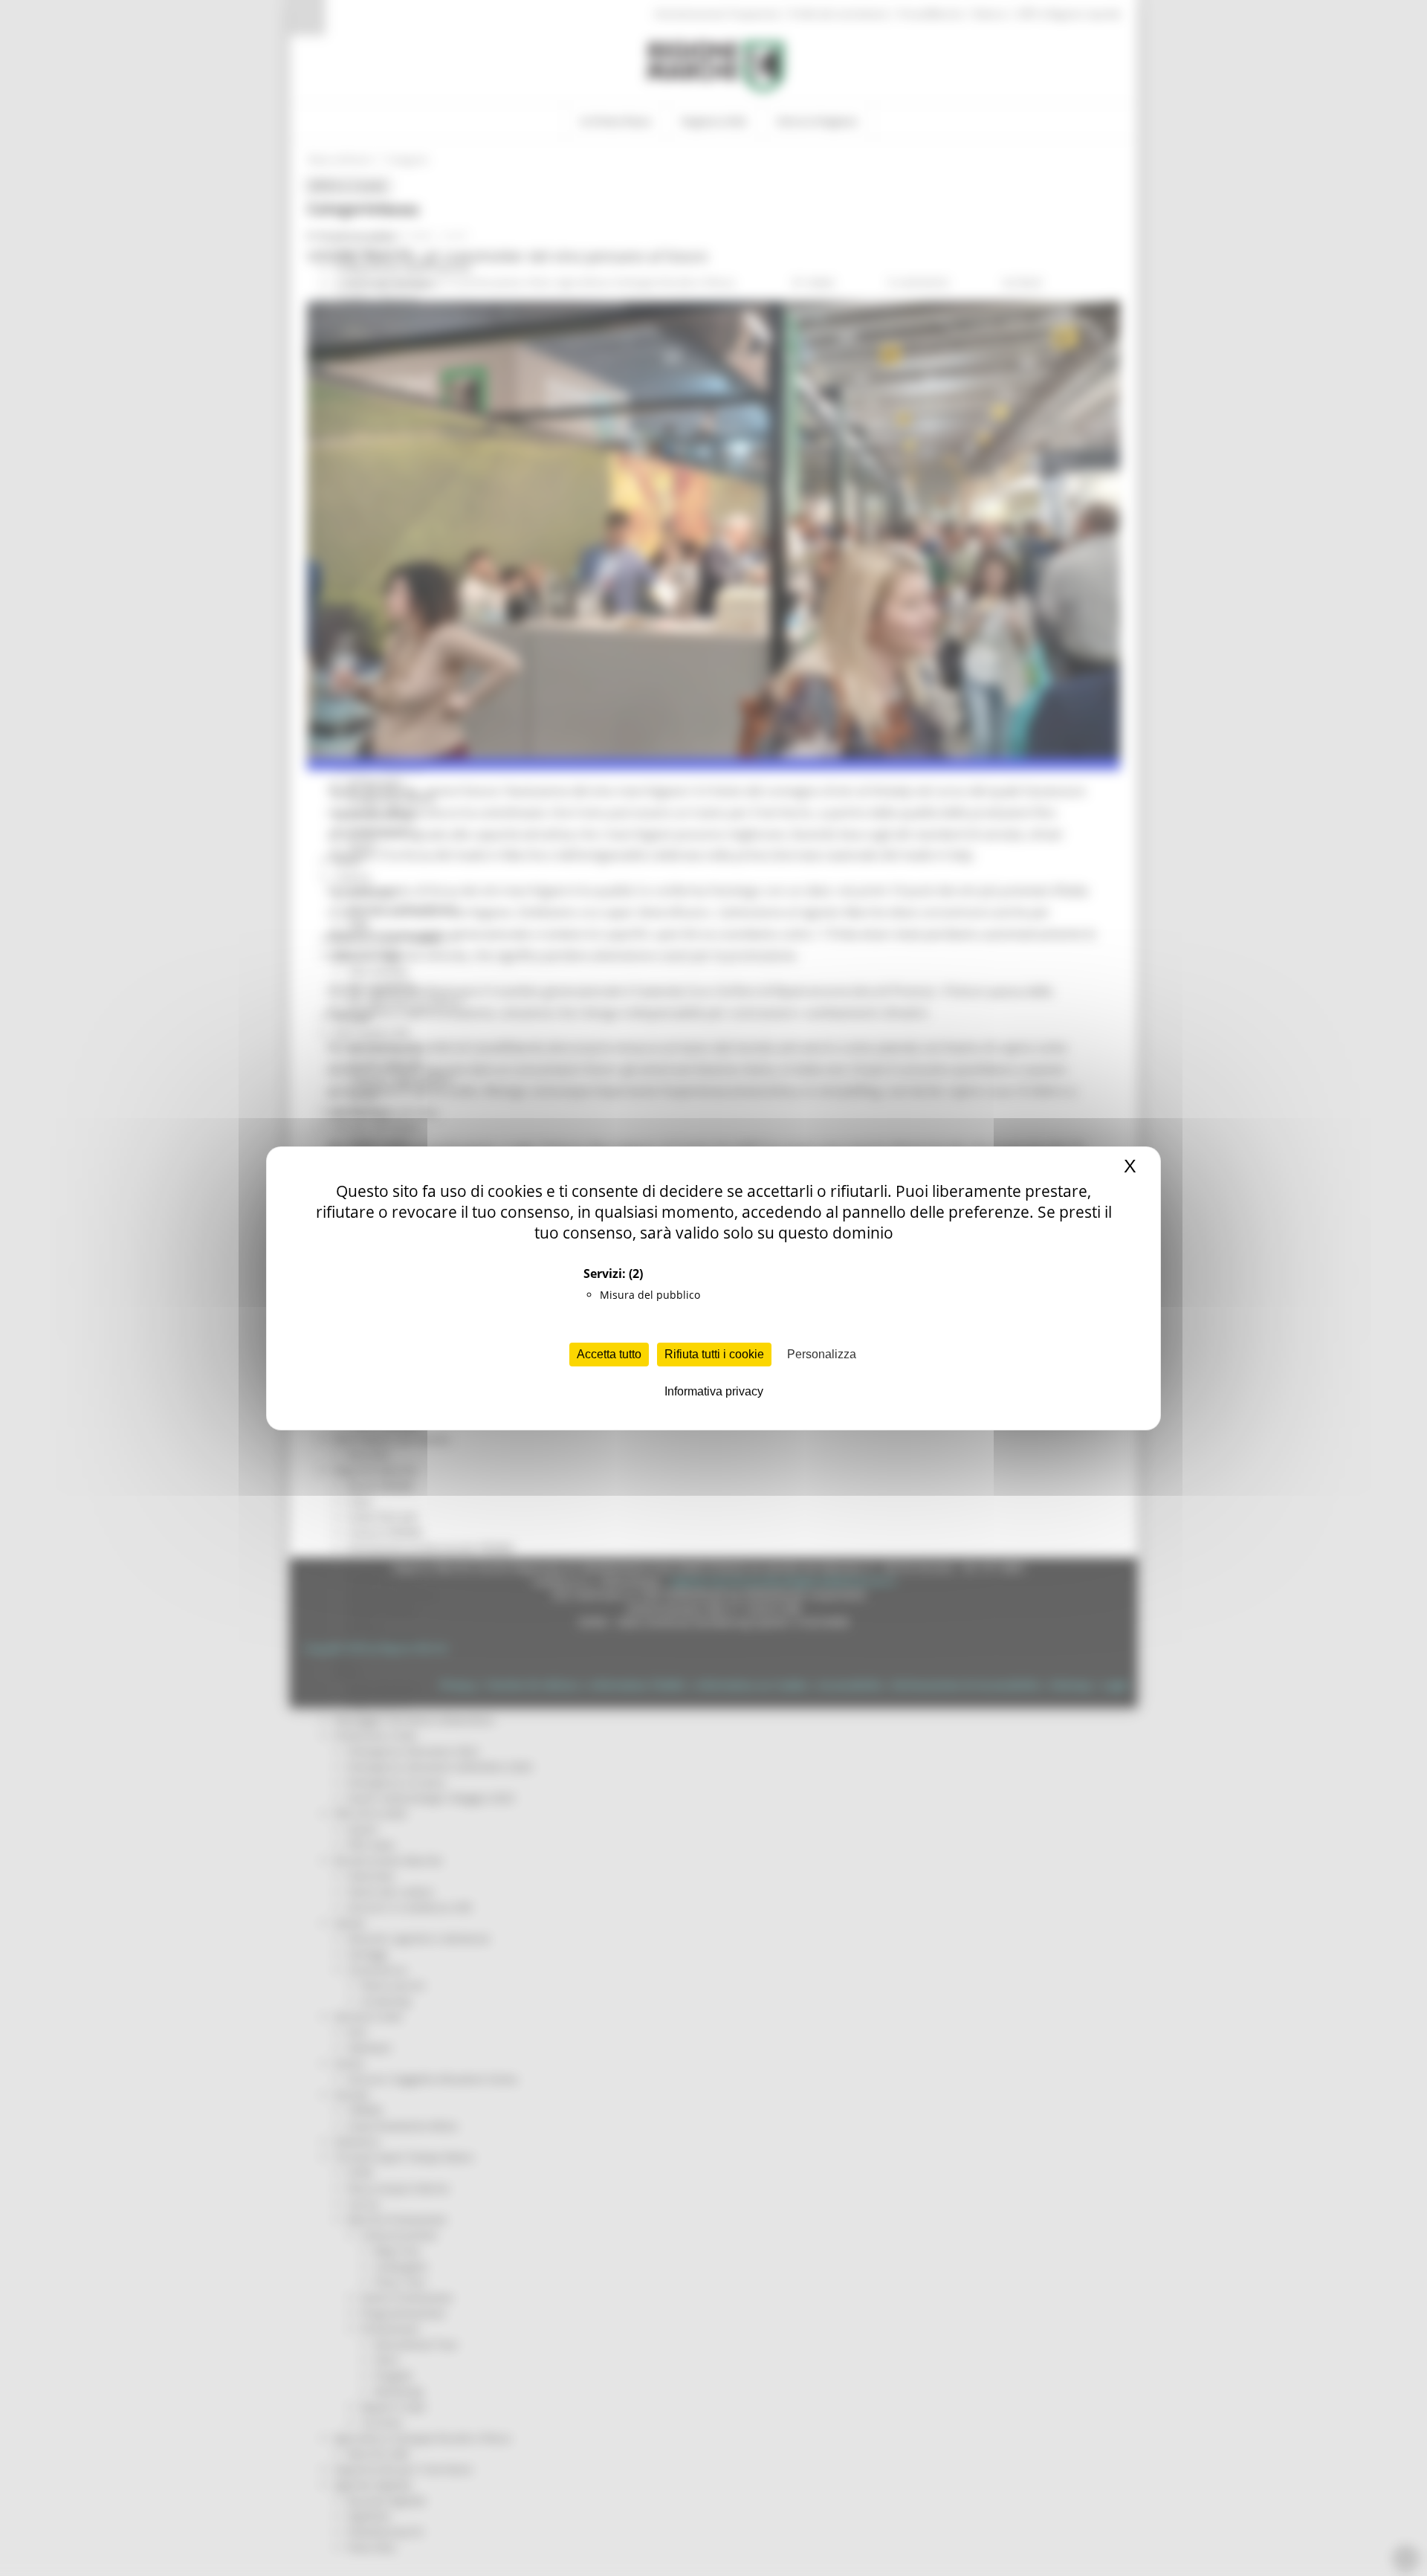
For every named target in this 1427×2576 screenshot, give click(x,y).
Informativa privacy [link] (714, 1391)
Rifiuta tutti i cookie (714, 1354)
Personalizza (822, 1354)
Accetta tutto (609, 1354)
